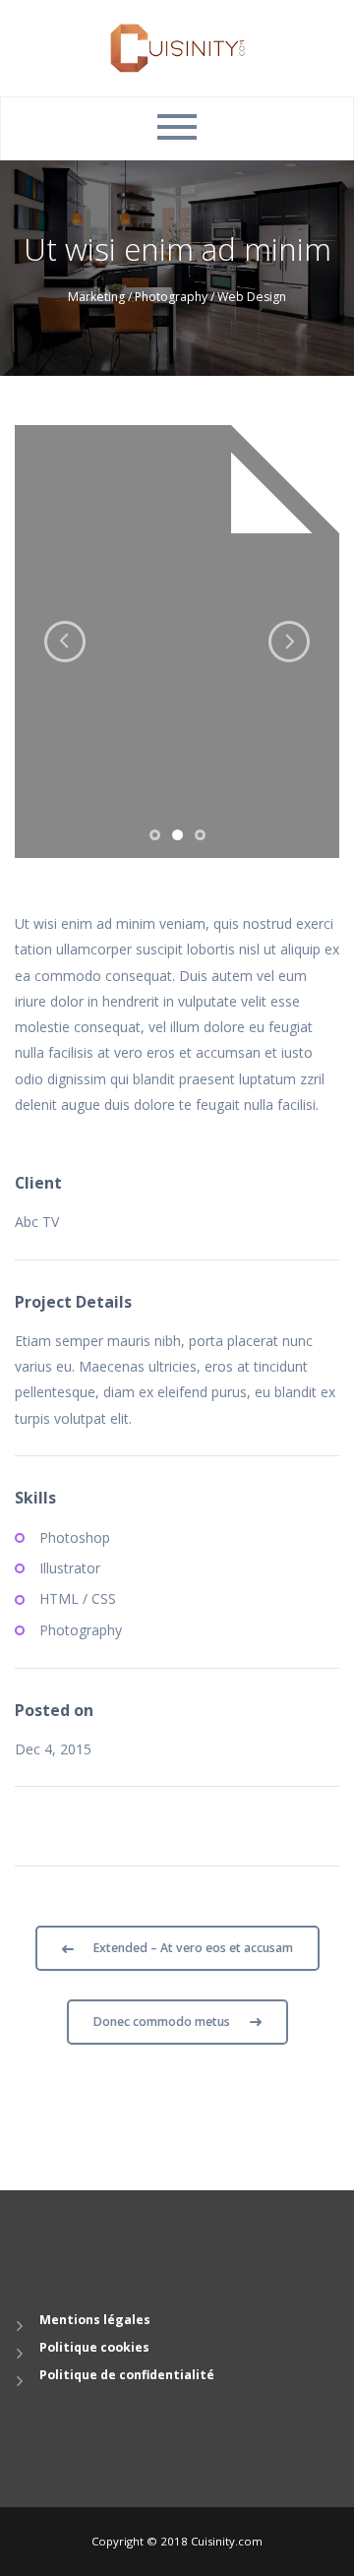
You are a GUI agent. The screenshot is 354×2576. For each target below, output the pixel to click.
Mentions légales (95, 2320)
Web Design (252, 297)
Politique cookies (94, 2347)
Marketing (96, 297)
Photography (171, 297)
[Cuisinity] (177, 47)
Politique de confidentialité (127, 2375)
